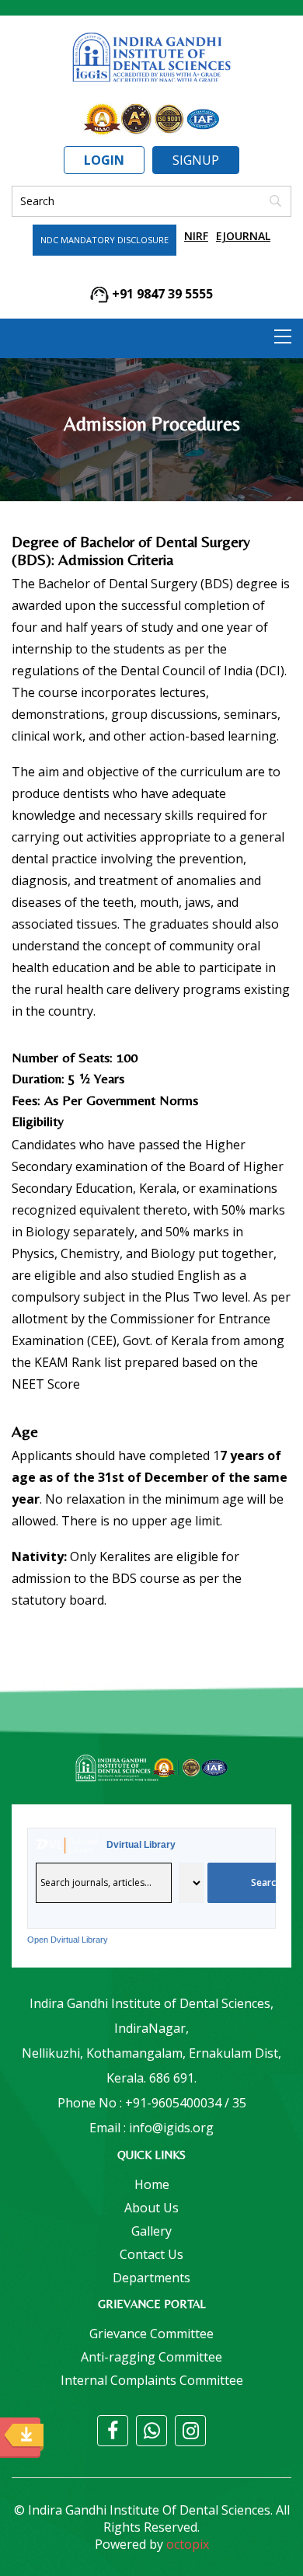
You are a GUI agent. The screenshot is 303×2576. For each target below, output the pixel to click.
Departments (151, 2278)
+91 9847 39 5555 (161, 294)
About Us (151, 2208)
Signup (196, 160)
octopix (188, 2544)
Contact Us (151, 2254)
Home (152, 2184)
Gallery (151, 2231)
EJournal (243, 236)
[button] (283, 336)
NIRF (196, 236)
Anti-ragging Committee (151, 2357)
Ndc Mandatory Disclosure (104, 240)
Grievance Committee (151, 2334)
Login (104, 160)
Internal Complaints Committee (152, 2380)
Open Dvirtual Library (68, 1940)
